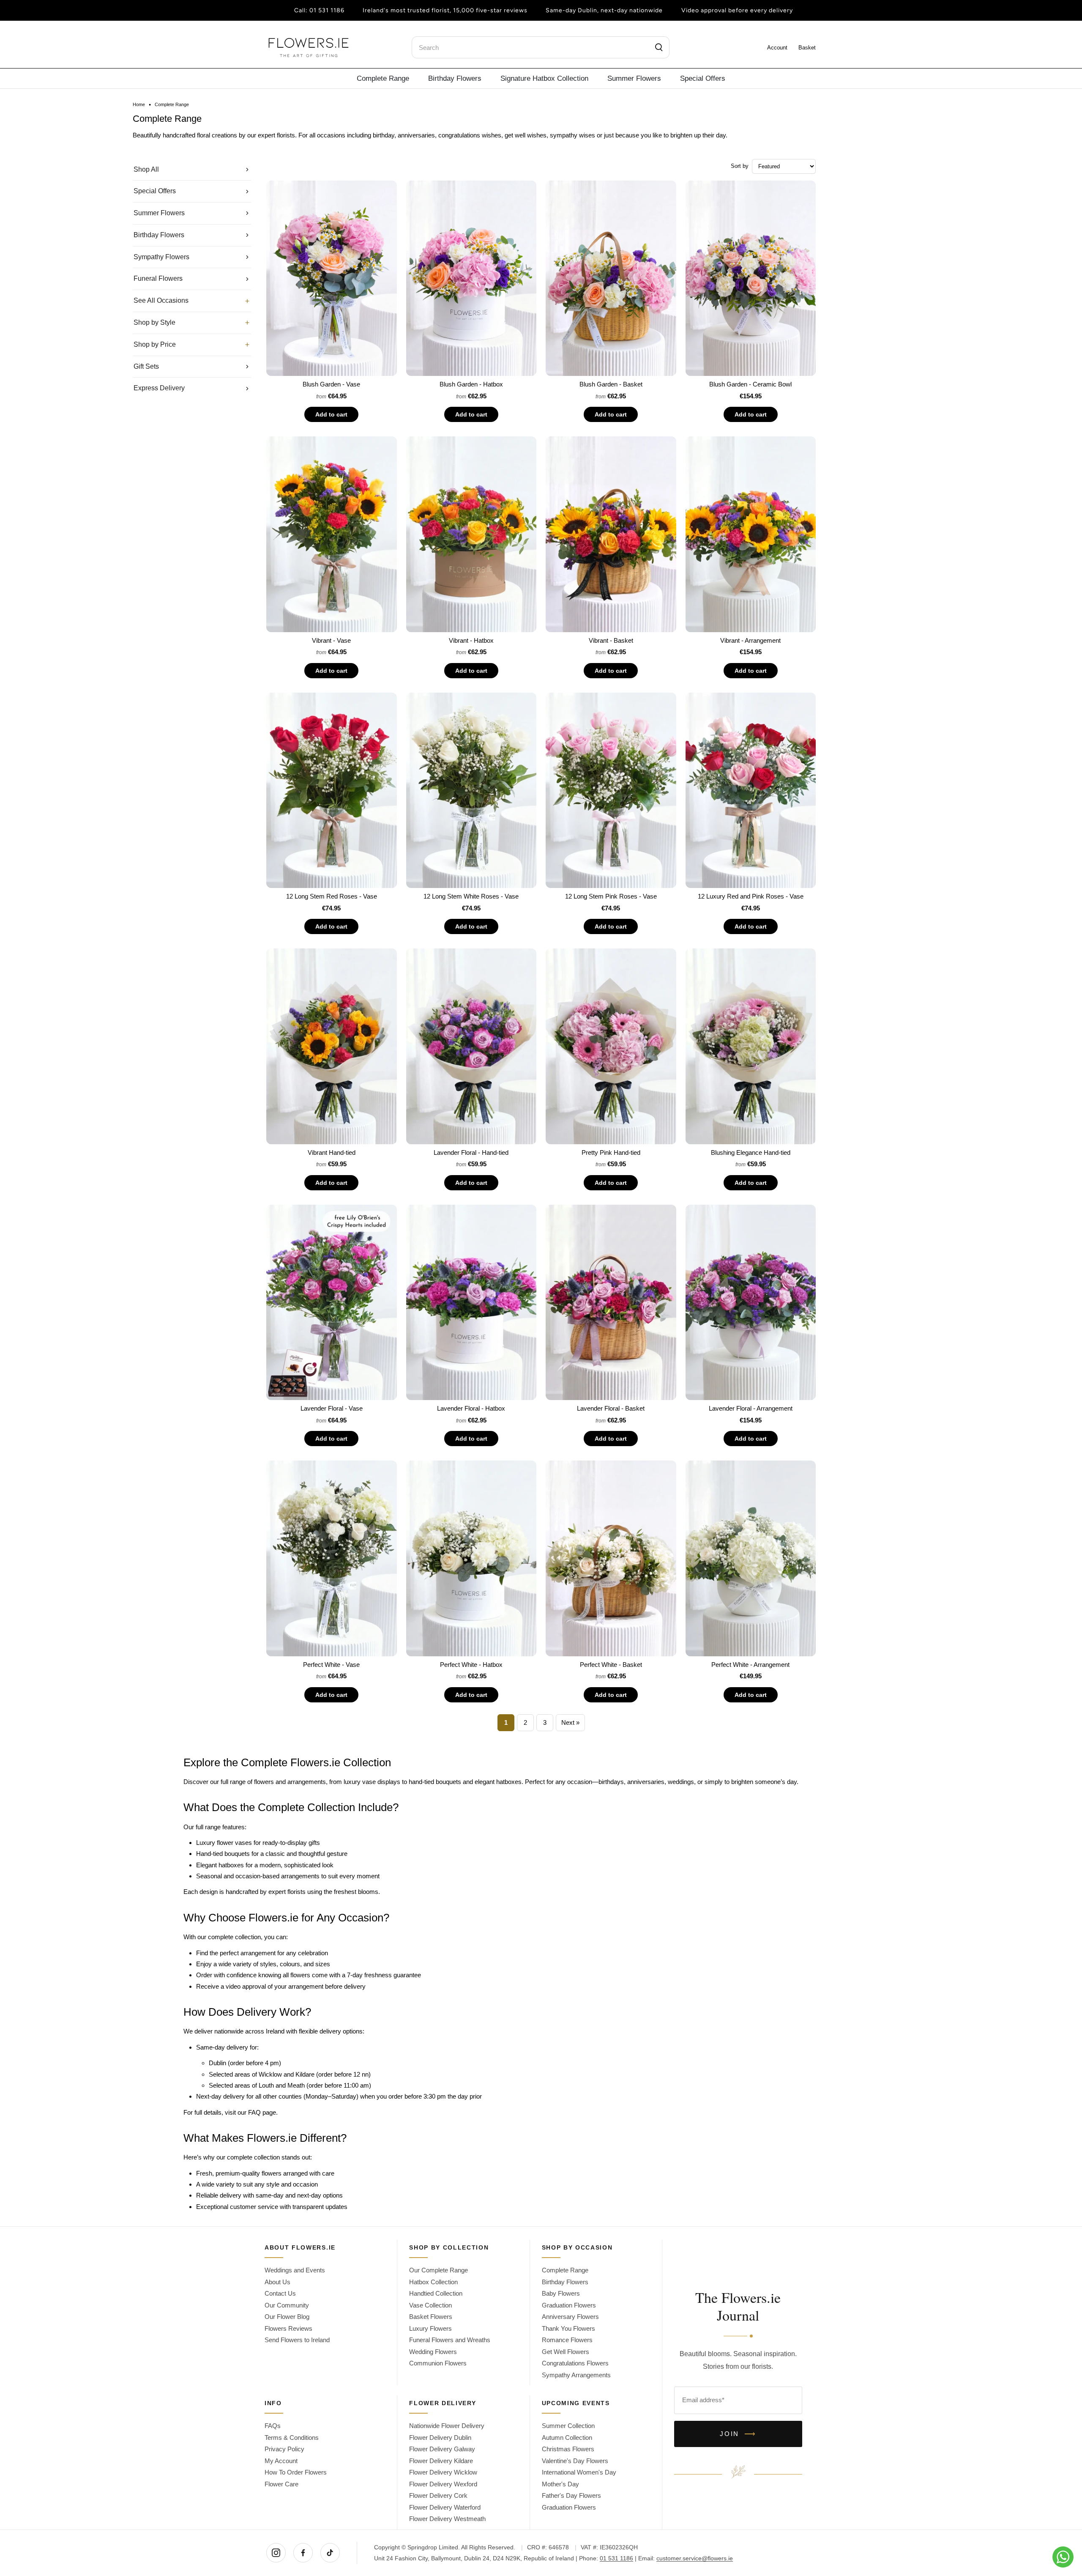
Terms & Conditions (292, 2438)
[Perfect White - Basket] (611, 1558)
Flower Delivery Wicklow (443, 2472)
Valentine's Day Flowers (575, 2461)
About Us (277, 2282)
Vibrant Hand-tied (332, 1152)
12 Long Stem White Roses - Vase (471, 896)
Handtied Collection (436, 2293)
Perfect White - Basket (611, 1665)
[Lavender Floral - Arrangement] (751, 1303)
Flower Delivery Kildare (441, 2461)
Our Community (287, 2305)
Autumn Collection (567, 2438)
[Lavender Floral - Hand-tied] (471, 1046)
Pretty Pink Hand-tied (611, 1152)
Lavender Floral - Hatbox (471, 1408)
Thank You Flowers (568, 2328)
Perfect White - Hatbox (471, 1665)
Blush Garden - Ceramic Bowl (750, 384)
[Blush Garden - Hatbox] (471, 278)
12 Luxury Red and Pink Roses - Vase (751, 896)
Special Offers (703, 78)
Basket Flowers (431, 2317)
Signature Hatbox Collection (544, 78)
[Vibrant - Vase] (332, 534)
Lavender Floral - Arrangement (751, 1408)
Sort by (740, 166)
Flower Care (281, 2484)
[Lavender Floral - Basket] (611, 1303)
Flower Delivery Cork (438, 2495)
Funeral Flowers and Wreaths (450, 2340)
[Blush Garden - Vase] (332, 278)
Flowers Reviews (288, 2328)
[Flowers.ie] (309, 48)
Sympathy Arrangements (576, 2375)
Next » (570, 1722)
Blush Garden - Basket (611, 384)
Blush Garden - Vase (331, 384)
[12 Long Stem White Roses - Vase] (471, 791)
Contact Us (280, 2293)
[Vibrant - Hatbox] (471, 534)
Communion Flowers (438, 2363)
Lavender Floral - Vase (332, 1408)
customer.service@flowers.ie (695, 2558)
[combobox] (541, 47)
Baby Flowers (561, 2293)
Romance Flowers (567, 2340)
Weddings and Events (295, 2270)
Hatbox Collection (433, 2282)
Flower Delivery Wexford (443, 2484)
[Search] (659, 47)
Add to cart (331, 414)
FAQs (273, 2426)
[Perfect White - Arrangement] (751, 1558)
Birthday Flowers (455, 78)
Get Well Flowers (566, 2352)
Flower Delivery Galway (442, 2449)
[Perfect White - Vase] (332, 1558)
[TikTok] (330, 2553)
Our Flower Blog (287, 2317)
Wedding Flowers (433, 2352)
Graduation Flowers (569, 2305)
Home (139, 105)
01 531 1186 (327, 10)
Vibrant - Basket (611, 640)
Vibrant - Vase (331, 640)
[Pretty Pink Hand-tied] (611, 1046)
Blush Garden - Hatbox (471, 384)
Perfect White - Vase (331, 1665)
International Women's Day (579, 2472)
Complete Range (383, 78)
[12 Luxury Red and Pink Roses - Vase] (751, 791)
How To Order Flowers (296, 2472)
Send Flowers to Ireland (297, 2340)
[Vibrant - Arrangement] (751, 534)
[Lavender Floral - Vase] (332, 1303)
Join (738, 2434)
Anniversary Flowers (570, 2317)
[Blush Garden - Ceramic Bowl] (751, 278)
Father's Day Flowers (571, 2495)
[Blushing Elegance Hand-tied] (751, 1046)
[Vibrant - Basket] (611, 534)
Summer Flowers (634, 78)
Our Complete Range (439, 2270)
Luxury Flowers (430, 2328)
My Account (281, 2461)
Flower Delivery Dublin (440, 2438)
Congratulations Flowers (575, 2363)
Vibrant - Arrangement (750, 640)
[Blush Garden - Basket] (611, 278)
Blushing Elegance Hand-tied (751, 1152)
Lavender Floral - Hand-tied (471, 1152)
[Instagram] (276, 2553)
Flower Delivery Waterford (445, 2507)
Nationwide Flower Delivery (447, 2426)
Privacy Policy (284, 2449)
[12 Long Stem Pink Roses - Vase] (611, 791)
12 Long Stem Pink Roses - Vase (611, 896)
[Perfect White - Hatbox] (471, 1558)
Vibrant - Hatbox (471, 640)
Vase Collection (430, 2305)
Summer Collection (568, 2426)
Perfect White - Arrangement (750, 1665)
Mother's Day (560, 2484)
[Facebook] (303, 2553)
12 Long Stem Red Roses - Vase (332, 896)
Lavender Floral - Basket (611, 1408)
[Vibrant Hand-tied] (332, 1046)
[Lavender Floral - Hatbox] (471, 1303)
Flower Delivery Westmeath (447, 2519)
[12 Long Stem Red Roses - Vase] (332, 791)
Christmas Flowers (568, 2449)
